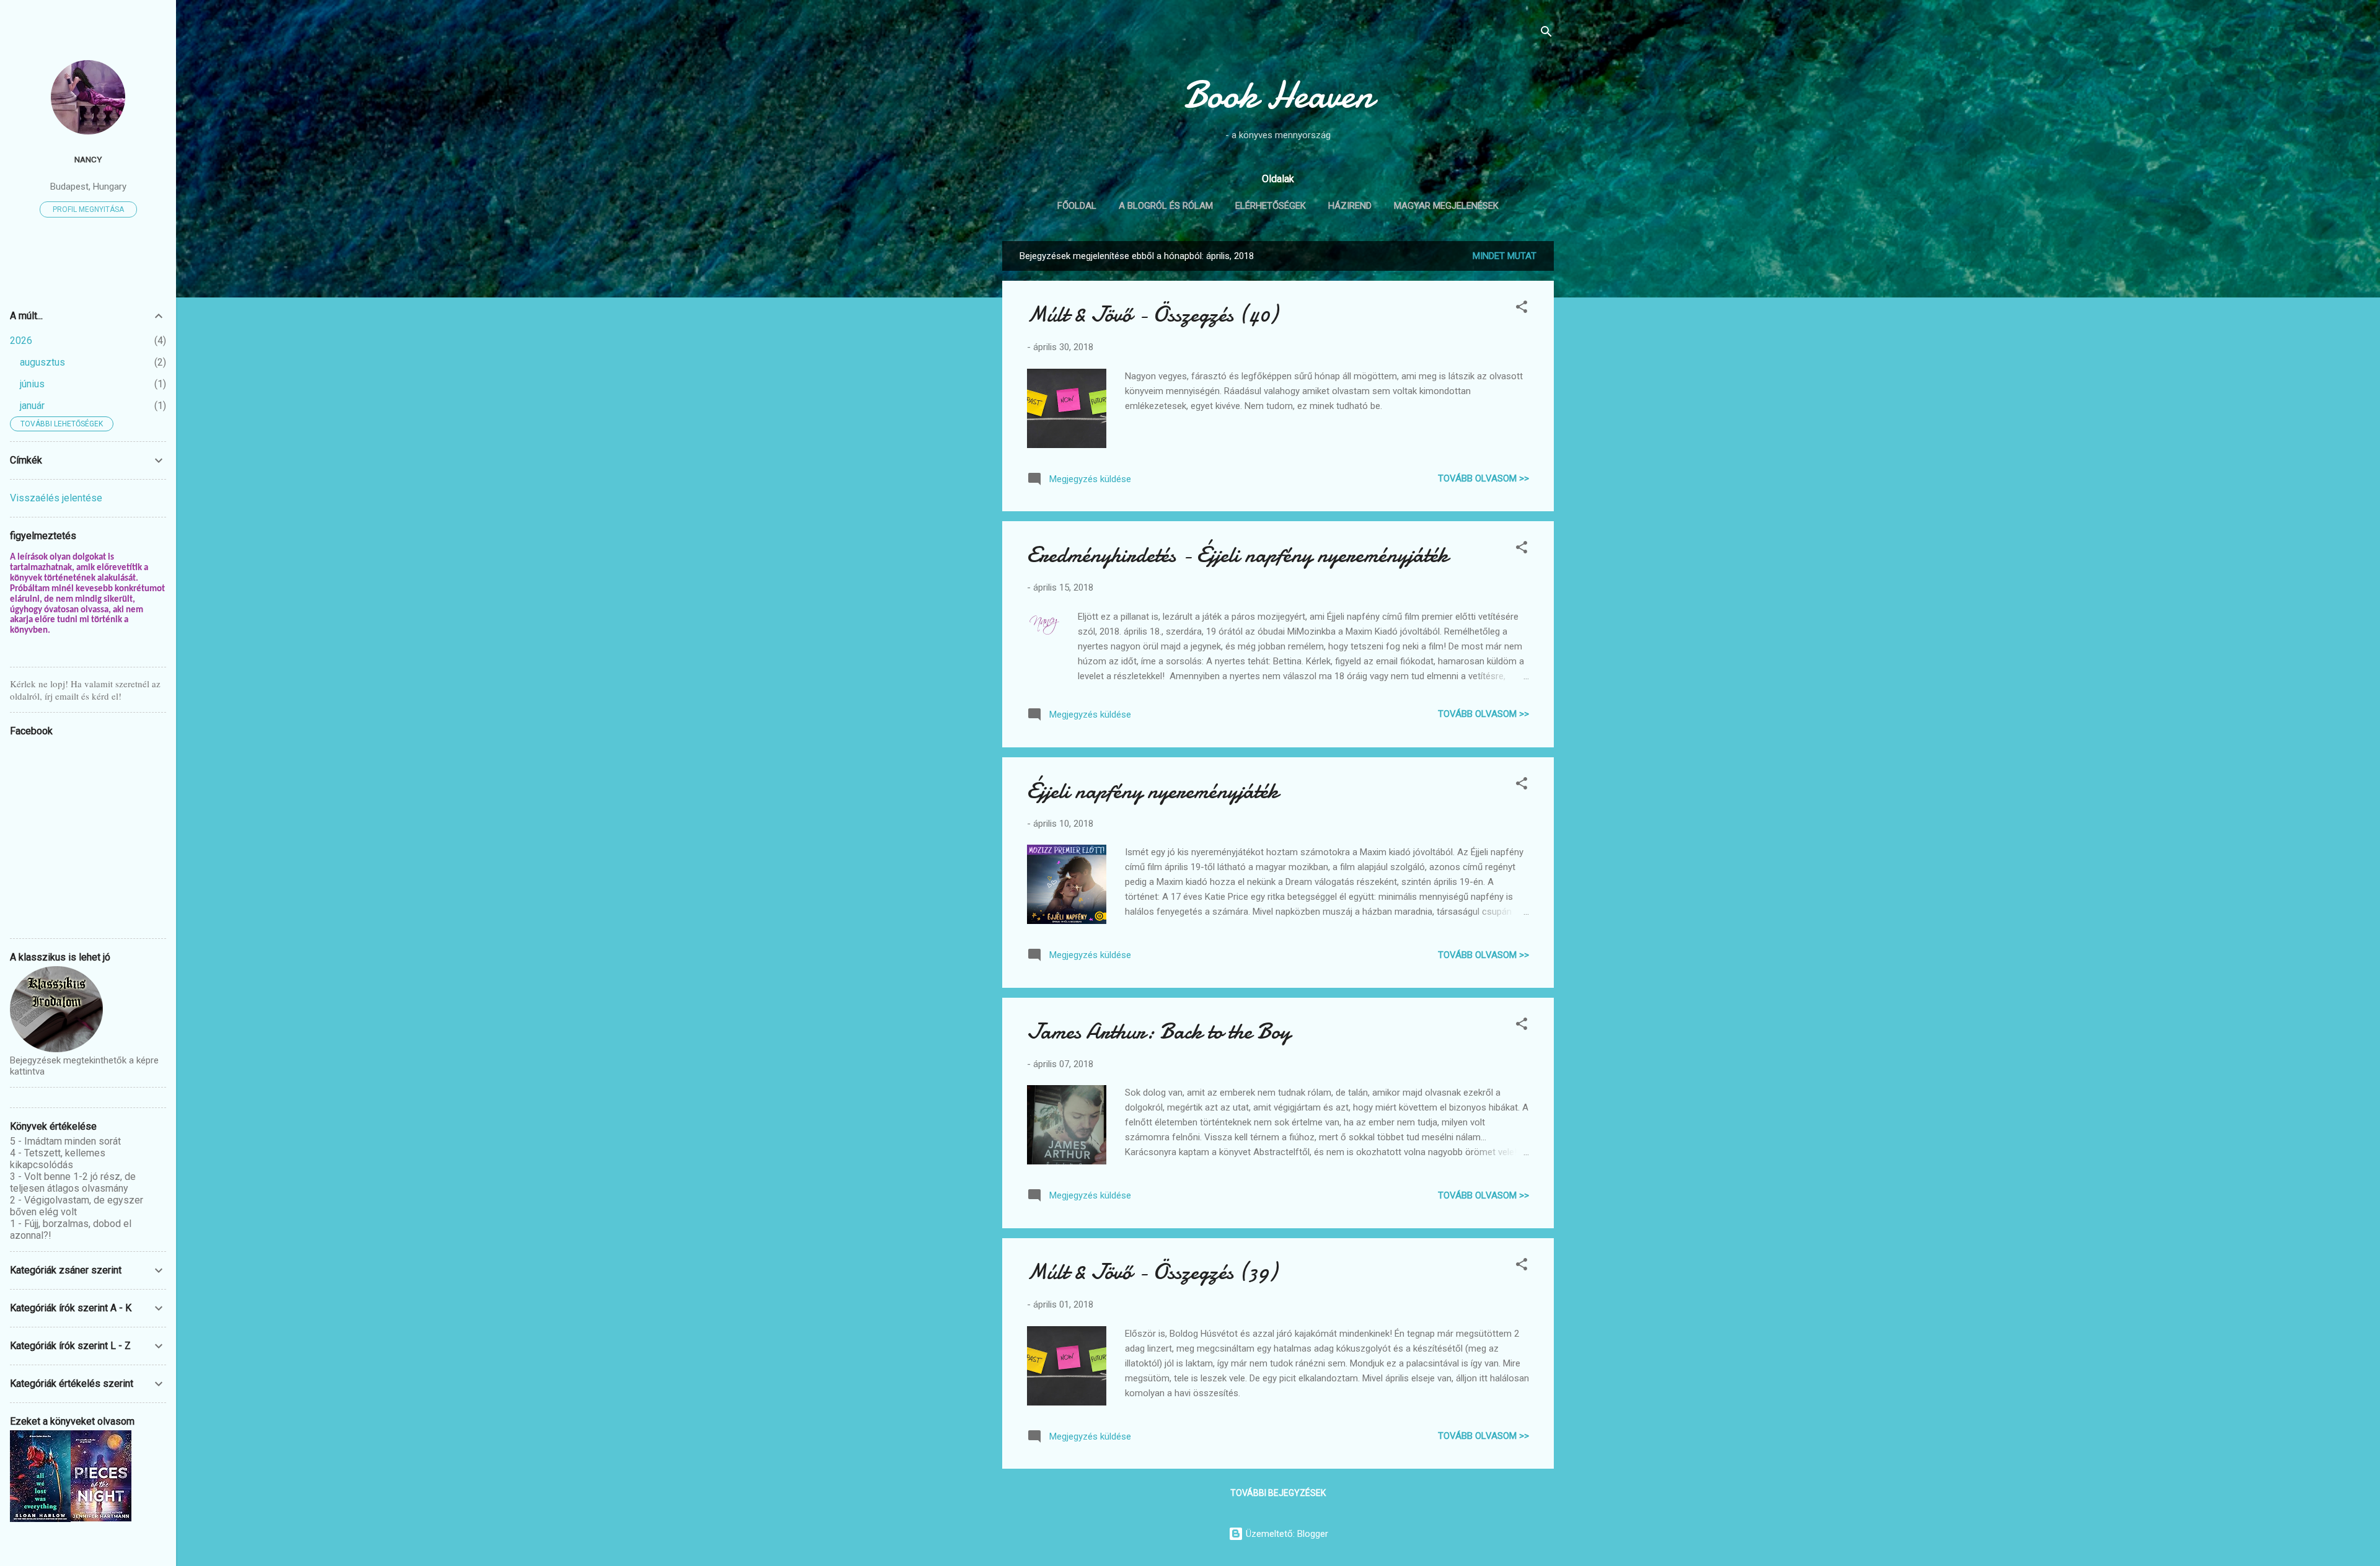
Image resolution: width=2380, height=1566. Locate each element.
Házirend (1350, 206)
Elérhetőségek (1271, 206)
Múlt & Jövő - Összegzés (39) (1152, 1272)
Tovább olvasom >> (1483, 478)
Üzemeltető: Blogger (1286, 1534)
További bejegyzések (1278, 1493)
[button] (1522, 309)
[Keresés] (1546, 34)
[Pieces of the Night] (101, 1518)
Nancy (88, 159)
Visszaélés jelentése (56, 498)
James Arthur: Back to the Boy (1159, 1032)
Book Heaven (1278, 95)
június (32, 384)
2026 (21, 341)
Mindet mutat (1505, 256)
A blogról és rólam (1166, 206)
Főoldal (1077, 206)
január (32, 406)
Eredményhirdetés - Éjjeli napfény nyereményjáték (1238, 555)
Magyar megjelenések (1446, 206)
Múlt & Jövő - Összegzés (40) (1152, 315)
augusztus (42, 362)
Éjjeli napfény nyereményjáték (1153, 791)
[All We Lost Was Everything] (40, 1519)
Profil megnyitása (88, 209)
